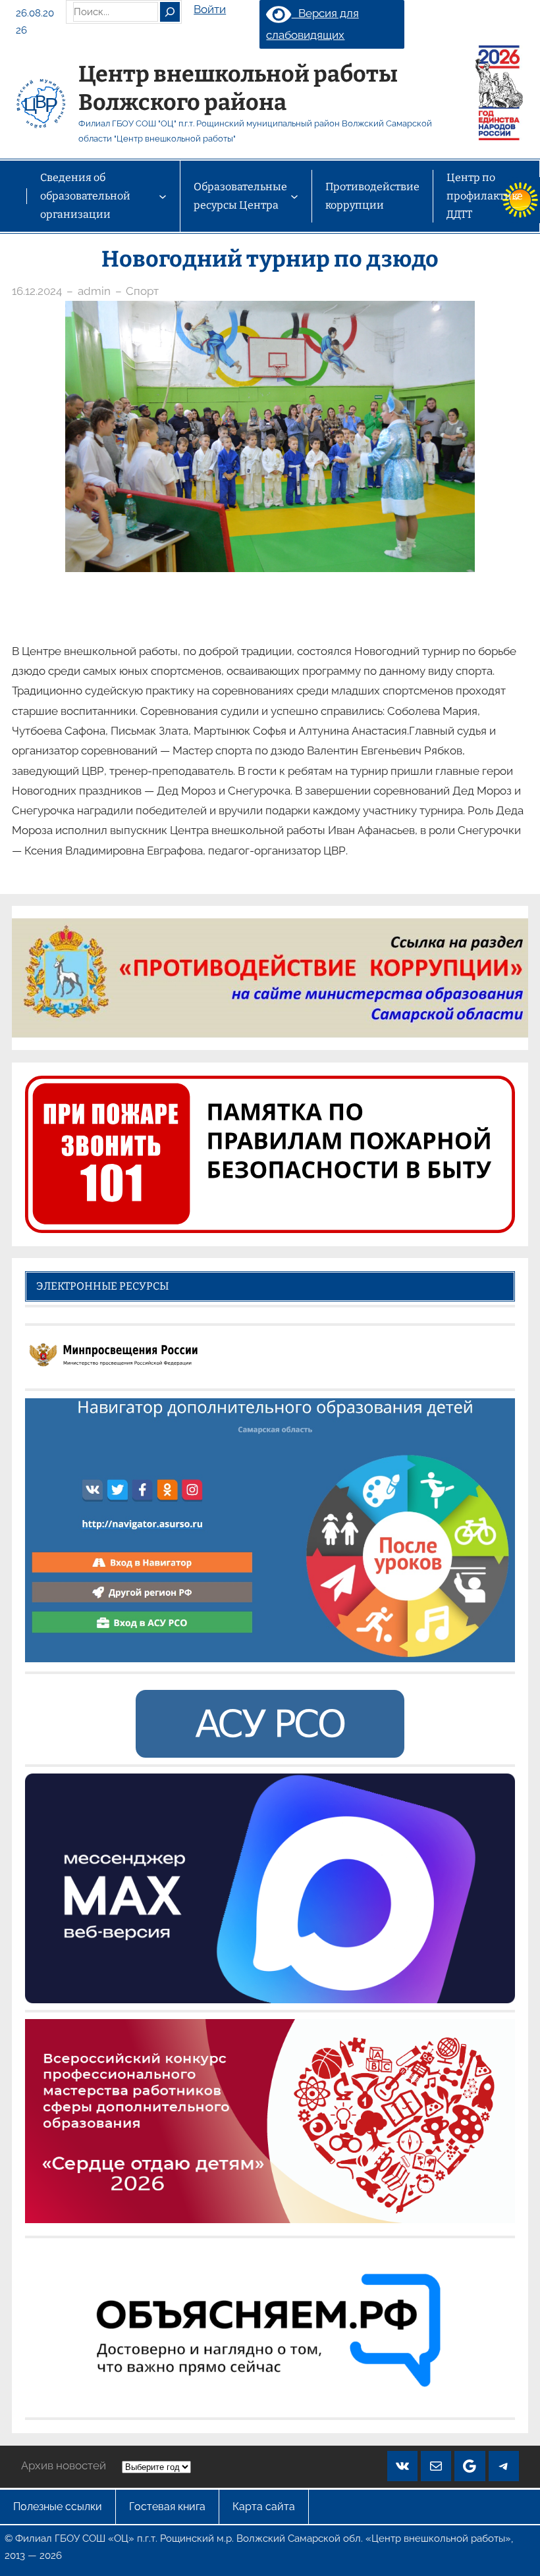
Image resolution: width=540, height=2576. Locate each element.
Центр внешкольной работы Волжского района (238, 88)
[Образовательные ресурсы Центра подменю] (294, 196)
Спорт (142, 291)
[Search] (170, 12)
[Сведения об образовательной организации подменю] (163, 196)
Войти (210, 9)
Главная (13, 196)
